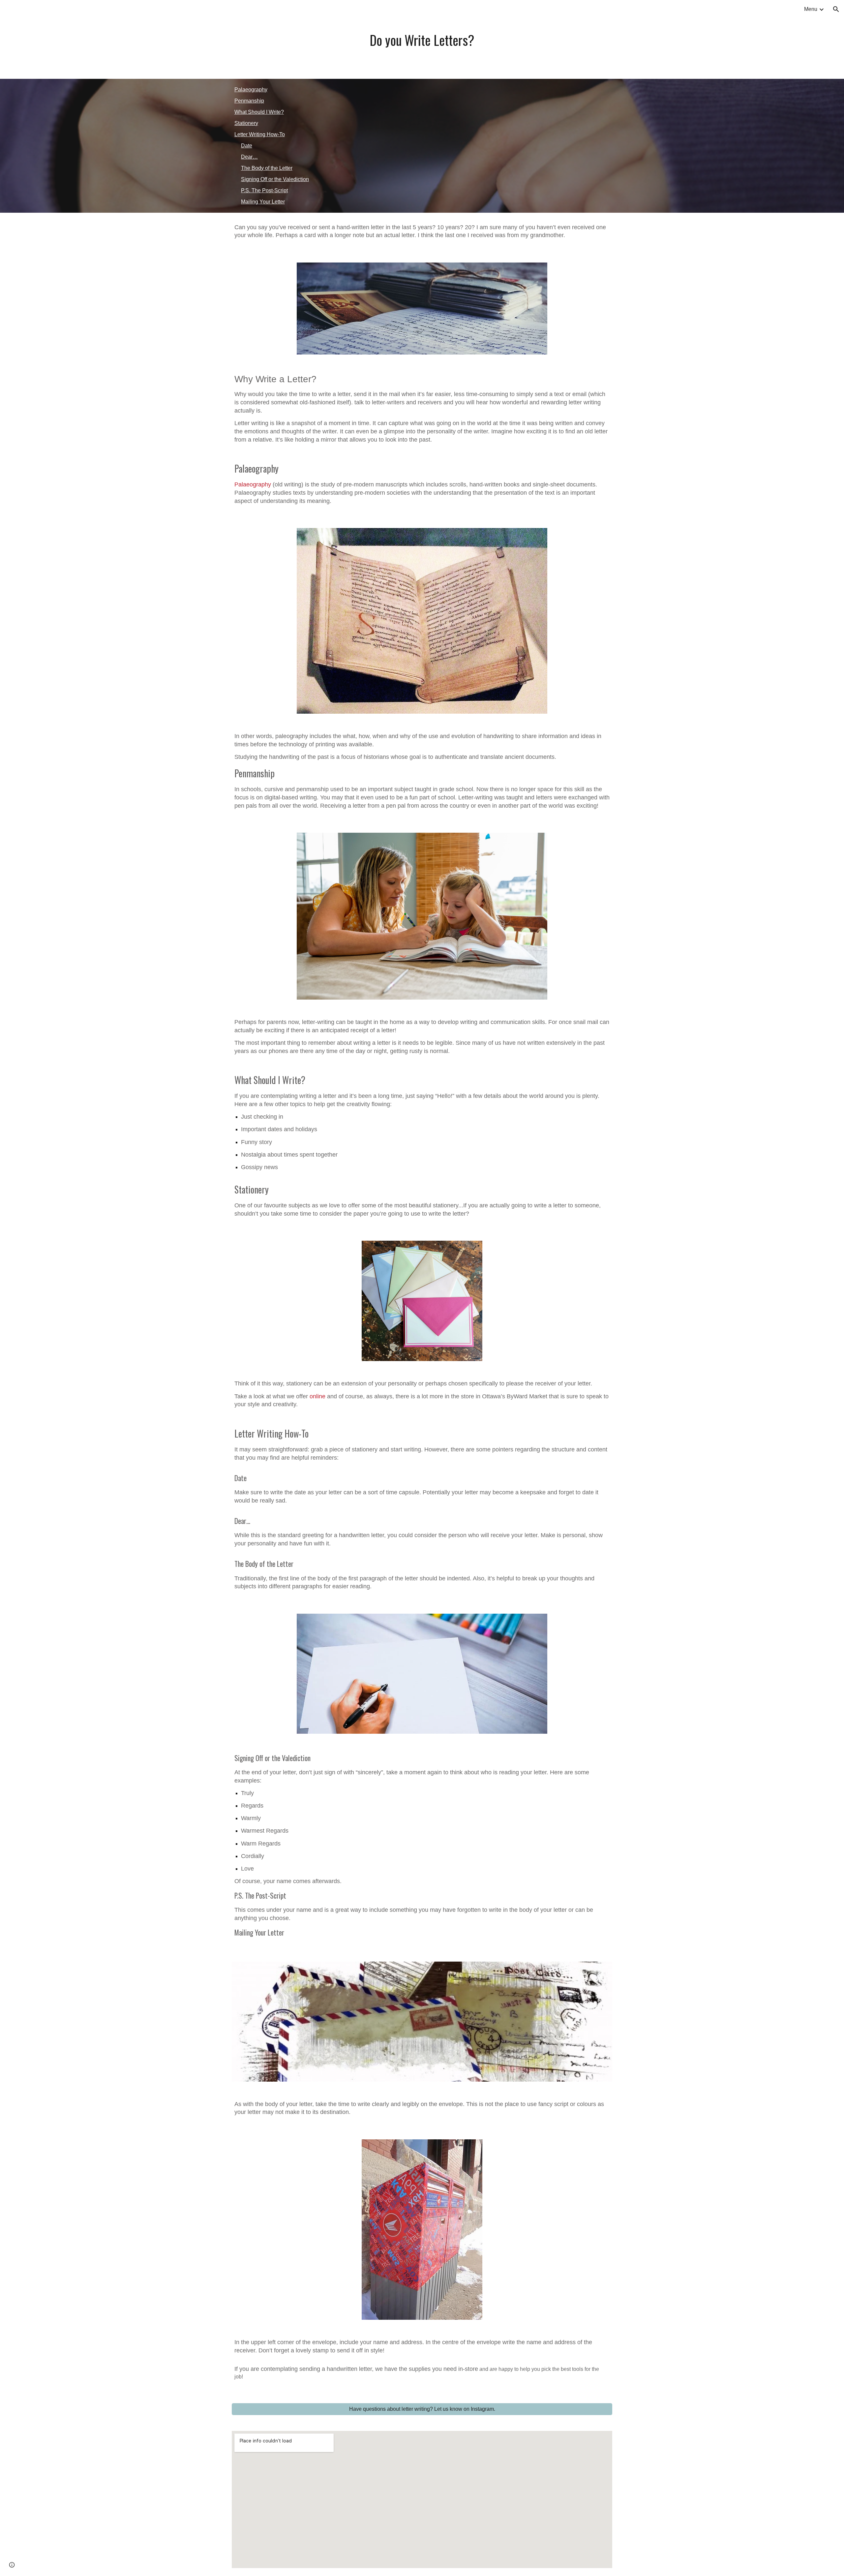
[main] (422, 39)
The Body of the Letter (267, 168)
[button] (836, 9)
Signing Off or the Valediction (275, 179)
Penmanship (249, 101)
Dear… (249, 157)
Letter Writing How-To (260, 134)
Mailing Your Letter (263, 202)
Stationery (246, 123)
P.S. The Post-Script (264, 190)
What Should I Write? (259, 112)
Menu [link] (811, 9)
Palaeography (251, 90)
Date (247, 146)
